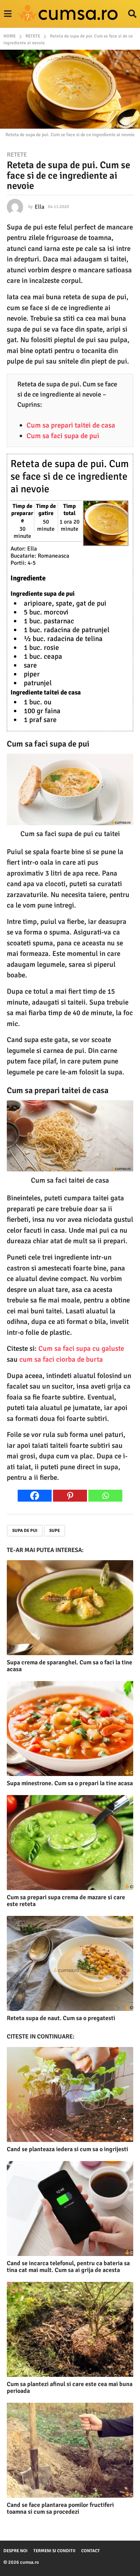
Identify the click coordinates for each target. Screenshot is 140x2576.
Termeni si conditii (54, 2551)
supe (55, 1531)
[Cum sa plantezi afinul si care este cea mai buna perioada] (70, 2329)
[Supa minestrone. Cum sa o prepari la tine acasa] (70, 1729)
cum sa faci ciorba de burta (61, 1359)
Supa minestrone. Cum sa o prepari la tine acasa (70, 1783)
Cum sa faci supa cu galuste (81, 1348)
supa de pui (25, 1531)
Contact (91, 2551)
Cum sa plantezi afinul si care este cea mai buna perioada (70, 2387)
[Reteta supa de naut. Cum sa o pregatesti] (70, 1963)
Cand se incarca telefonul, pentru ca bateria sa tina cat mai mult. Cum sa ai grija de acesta (68, 2267)
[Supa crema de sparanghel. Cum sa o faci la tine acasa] (70, 1608)
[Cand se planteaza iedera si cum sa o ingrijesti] (70, 2094)
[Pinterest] (70, 1496)
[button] (8, 14)
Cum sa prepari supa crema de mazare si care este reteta (66, 1901)
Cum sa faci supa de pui (63, 436)
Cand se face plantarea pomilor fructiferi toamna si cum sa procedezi (60, 2508)
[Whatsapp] (105, 1496)
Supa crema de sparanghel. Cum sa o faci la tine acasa (69, 1666)
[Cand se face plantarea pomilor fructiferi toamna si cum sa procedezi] (70, 2450)
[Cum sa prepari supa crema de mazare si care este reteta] (70, 1843)
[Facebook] (35, 1496)
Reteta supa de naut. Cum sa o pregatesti (61, 2018)
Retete (17, 155)
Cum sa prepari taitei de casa (71, 425)
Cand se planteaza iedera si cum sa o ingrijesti (67, 2149)
